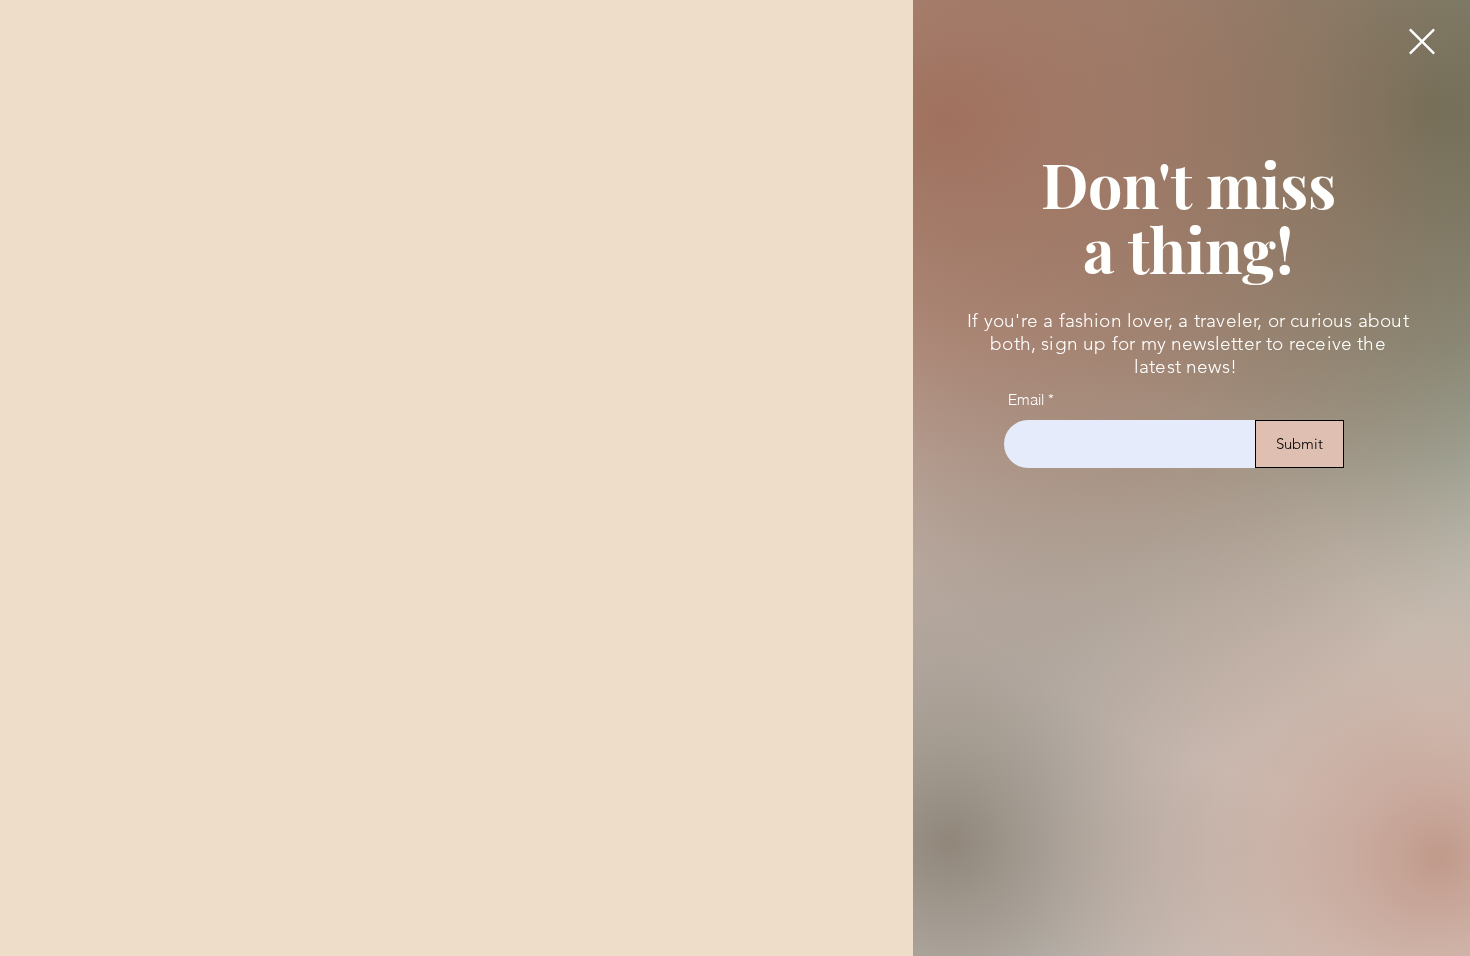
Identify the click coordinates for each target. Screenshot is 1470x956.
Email (1026, 399)
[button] (1422, 41)
